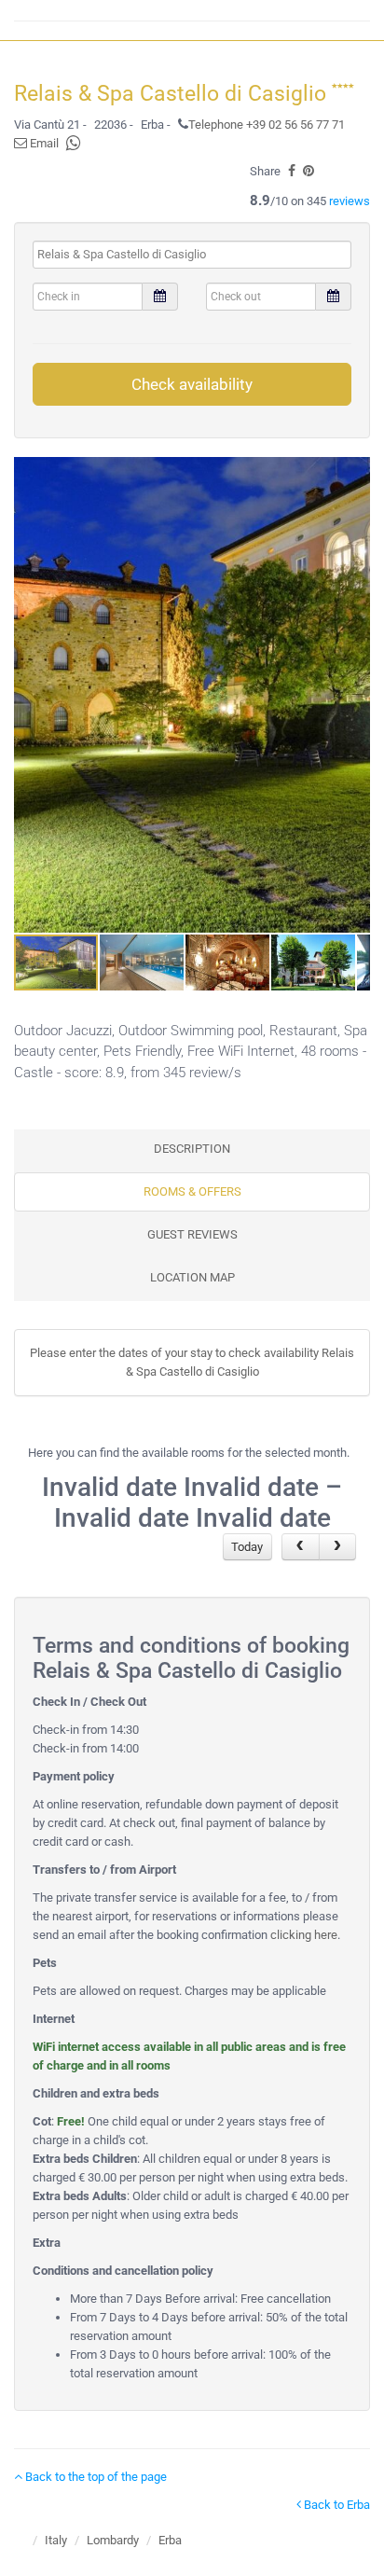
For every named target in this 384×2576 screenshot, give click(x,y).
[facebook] (292, 171)
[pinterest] (309, 171)
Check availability (192, 384)
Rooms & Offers (192, 1191)
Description (192, 1149)
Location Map (192, 1277)
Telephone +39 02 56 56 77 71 (267, 125)
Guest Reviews (192, 1234)
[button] (353, 695)
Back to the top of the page (95, 2477)
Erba (170, 2540)
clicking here (304, 1935)
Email (43, 143)
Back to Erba (336, 2505)
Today (247, 1547)
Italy (56, 2540)
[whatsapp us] (74, 143)
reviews (350, 201)
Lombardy (113, 2540)
